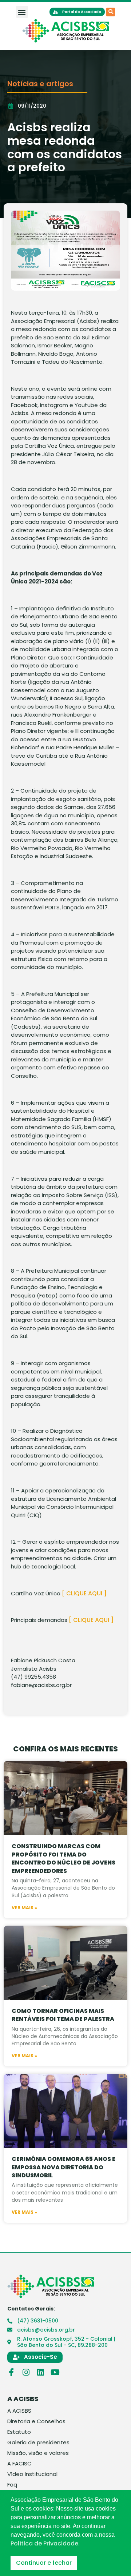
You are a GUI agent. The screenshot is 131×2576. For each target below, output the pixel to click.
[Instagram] (26, 2372)
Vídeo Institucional (32, 2474)
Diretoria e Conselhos (36, 2421)
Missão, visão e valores (38, 2453)
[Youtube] (55, 2372)
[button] (22, 12)
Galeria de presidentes (38, 2443)
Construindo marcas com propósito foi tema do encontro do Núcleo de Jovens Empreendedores (63, 1858)
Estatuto (19, 2432)
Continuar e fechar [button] (44, 2563)
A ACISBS (19, 2411)
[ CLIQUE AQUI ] (84, 1593)
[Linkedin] (40, 2372)
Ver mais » (24, 1908)
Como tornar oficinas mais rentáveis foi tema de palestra (63, 2015)
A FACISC (19, 2464)
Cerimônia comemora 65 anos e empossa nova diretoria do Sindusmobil (63, 2167)
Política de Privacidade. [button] (45, 2544)
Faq (12, 2485)
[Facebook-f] (11, 2372)
